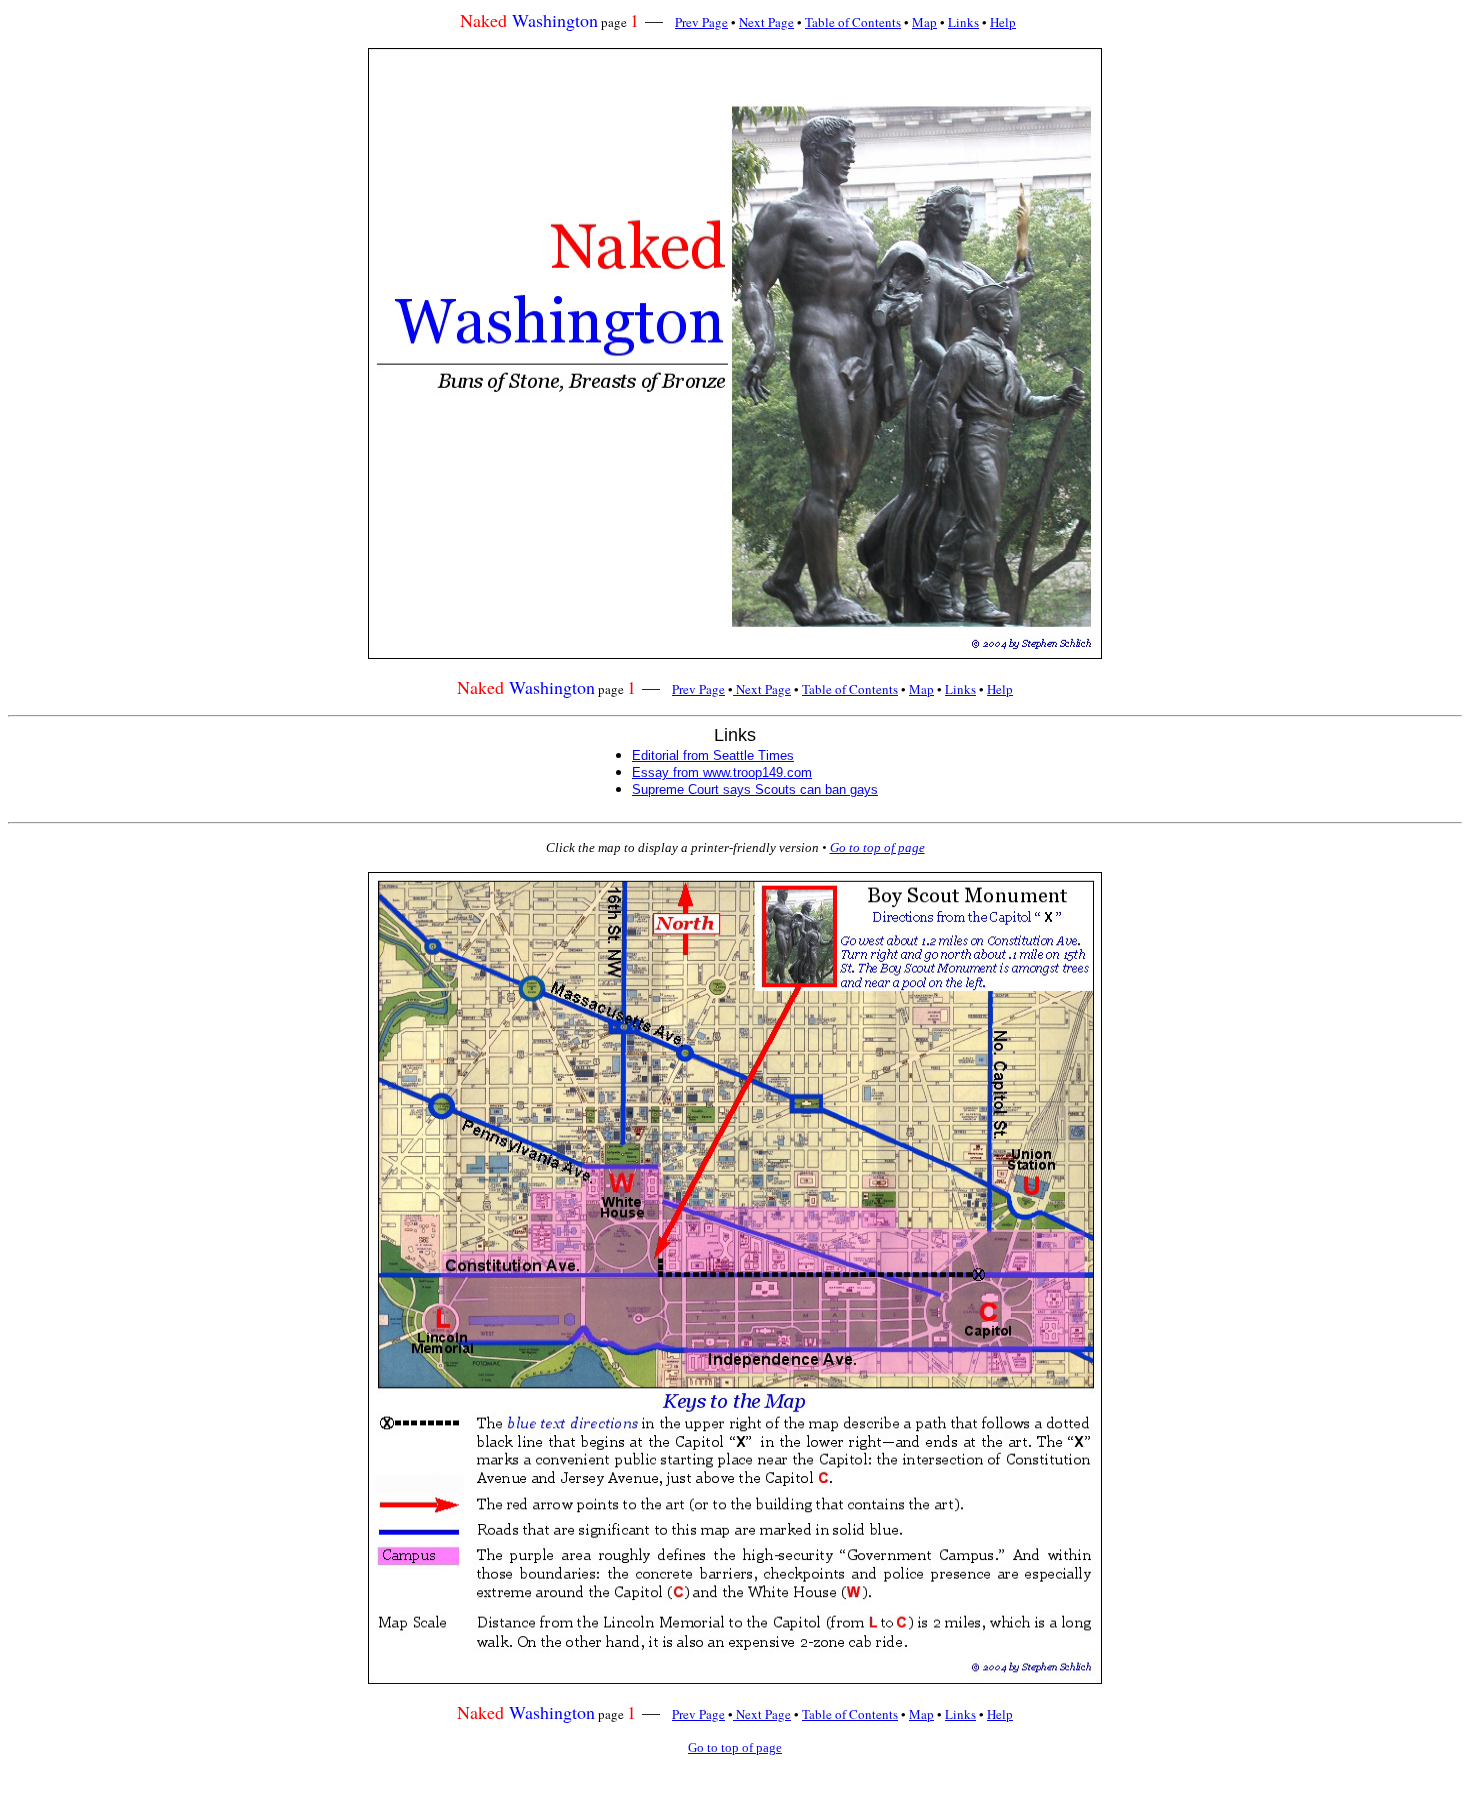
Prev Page (701, 22)
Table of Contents (853, 22)
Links (963, 22)
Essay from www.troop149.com (722, 772)
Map (924, 22)
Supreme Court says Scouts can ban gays (755, 789)
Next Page (766, 22)
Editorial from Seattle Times (713, 755)
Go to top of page (877, 847)
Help (1003, 22)
